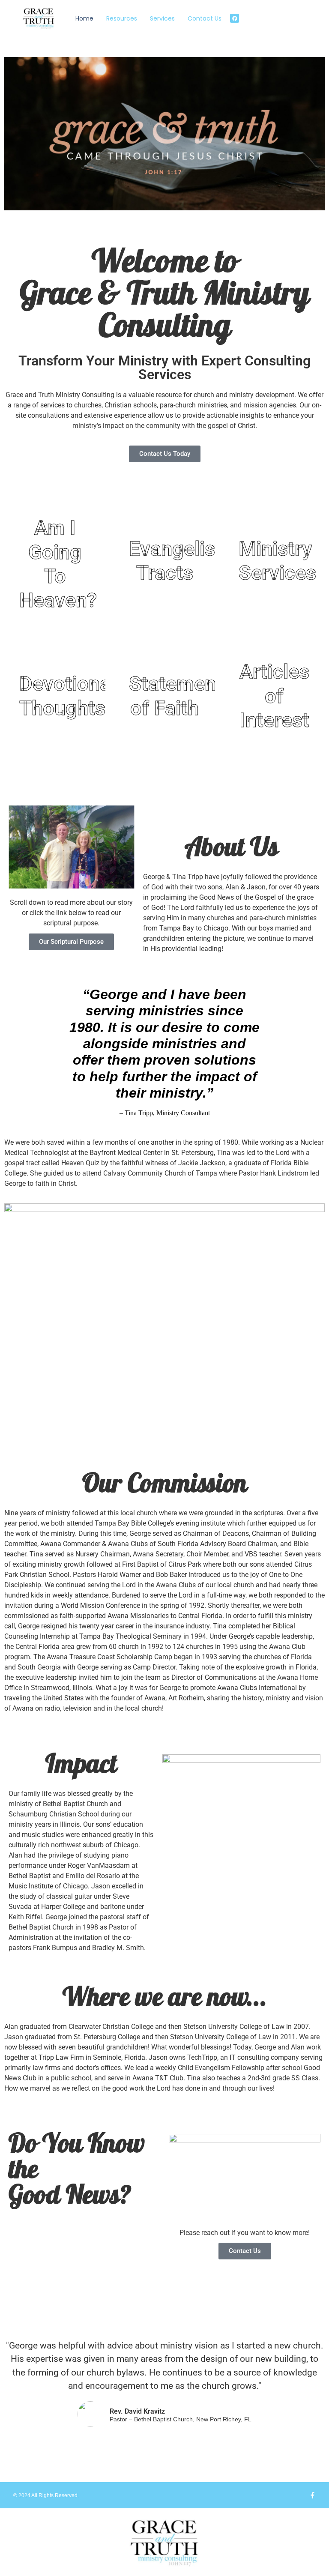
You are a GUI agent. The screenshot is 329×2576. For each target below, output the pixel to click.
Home (84, 18)
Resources (122, 18)
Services (162, 18)
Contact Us (205, 18)
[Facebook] (235, 18)
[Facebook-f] (313, 2495)
